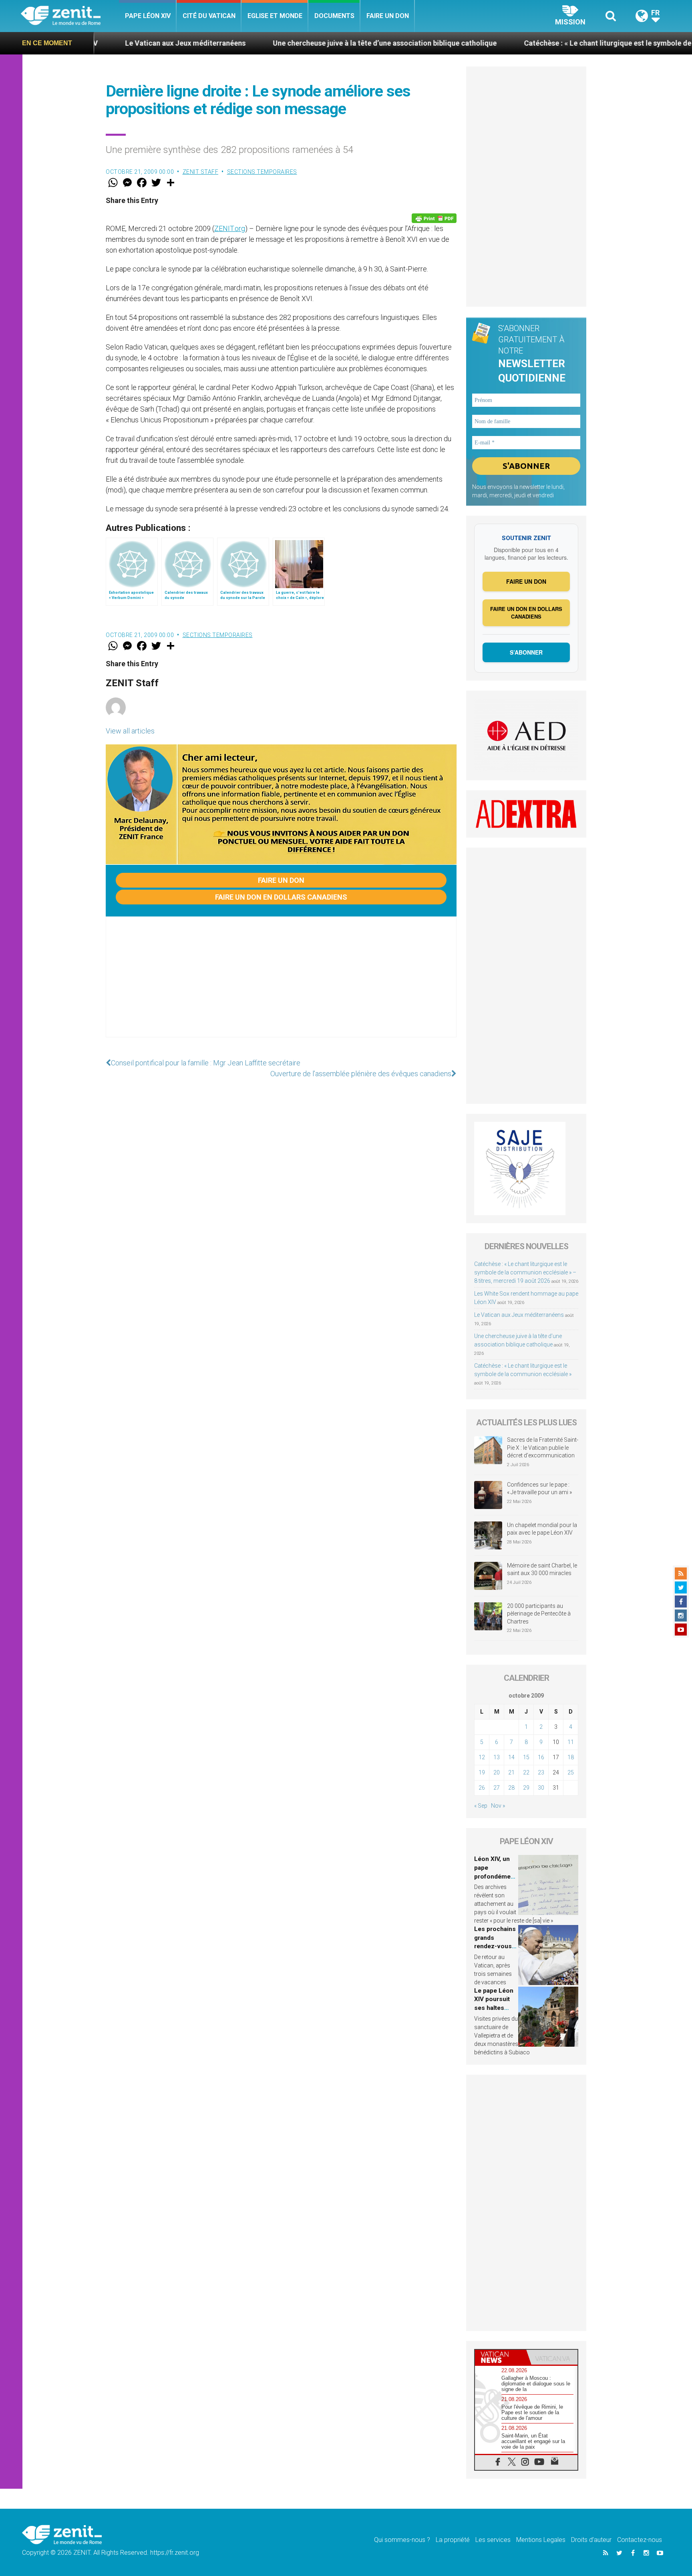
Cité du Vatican (209, 16)
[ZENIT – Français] (70, 16)
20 (497, 1772)
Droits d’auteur (591, 2540)
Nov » (498, 1806)
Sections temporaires (262, 172)
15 (526, 1757)
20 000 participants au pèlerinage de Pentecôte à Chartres (539, 1614)
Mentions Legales (541, 2540)
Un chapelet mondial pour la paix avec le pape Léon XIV (542, 1529)
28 (511, 1788)
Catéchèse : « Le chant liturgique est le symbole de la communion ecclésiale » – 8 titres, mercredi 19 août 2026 (525, 1272)
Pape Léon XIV (148, 16)
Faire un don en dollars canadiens (281, 897)
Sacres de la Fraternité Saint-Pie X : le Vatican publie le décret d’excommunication (543, 1448)
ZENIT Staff (201, 172)
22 (526, 1772)
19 (482, 1772)
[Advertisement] (281, 985)
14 (511, 1757)
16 (541, 1757)
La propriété (453, 2540)
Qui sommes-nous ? (402, 2540)
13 (497, 1757)
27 (497, 1788)
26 (482, 1788)
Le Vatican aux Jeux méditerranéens (519, 1315)
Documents (334, 16)
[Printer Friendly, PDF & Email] (434, 218)
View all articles (130, 731)
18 (571, 1757)
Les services (493, 2540)
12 (482, 1757)
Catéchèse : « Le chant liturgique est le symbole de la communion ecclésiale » (550, 43)
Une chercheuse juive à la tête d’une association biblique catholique (283, 43)
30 (541, 1788)
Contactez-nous (640, 2540)
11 (571, 1742)
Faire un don (388, 16)
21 (511, 1772)
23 (541, 1772)
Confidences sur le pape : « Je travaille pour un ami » (540, 1489)
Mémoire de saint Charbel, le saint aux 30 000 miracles (542, 1569)
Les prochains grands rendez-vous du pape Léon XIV (495, 1946)
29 (526, 1788)
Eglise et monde (275, 16)
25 (571, 1772)
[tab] (501, 2357)
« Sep (481, 1806)
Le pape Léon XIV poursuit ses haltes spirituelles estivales (494, 2008)
